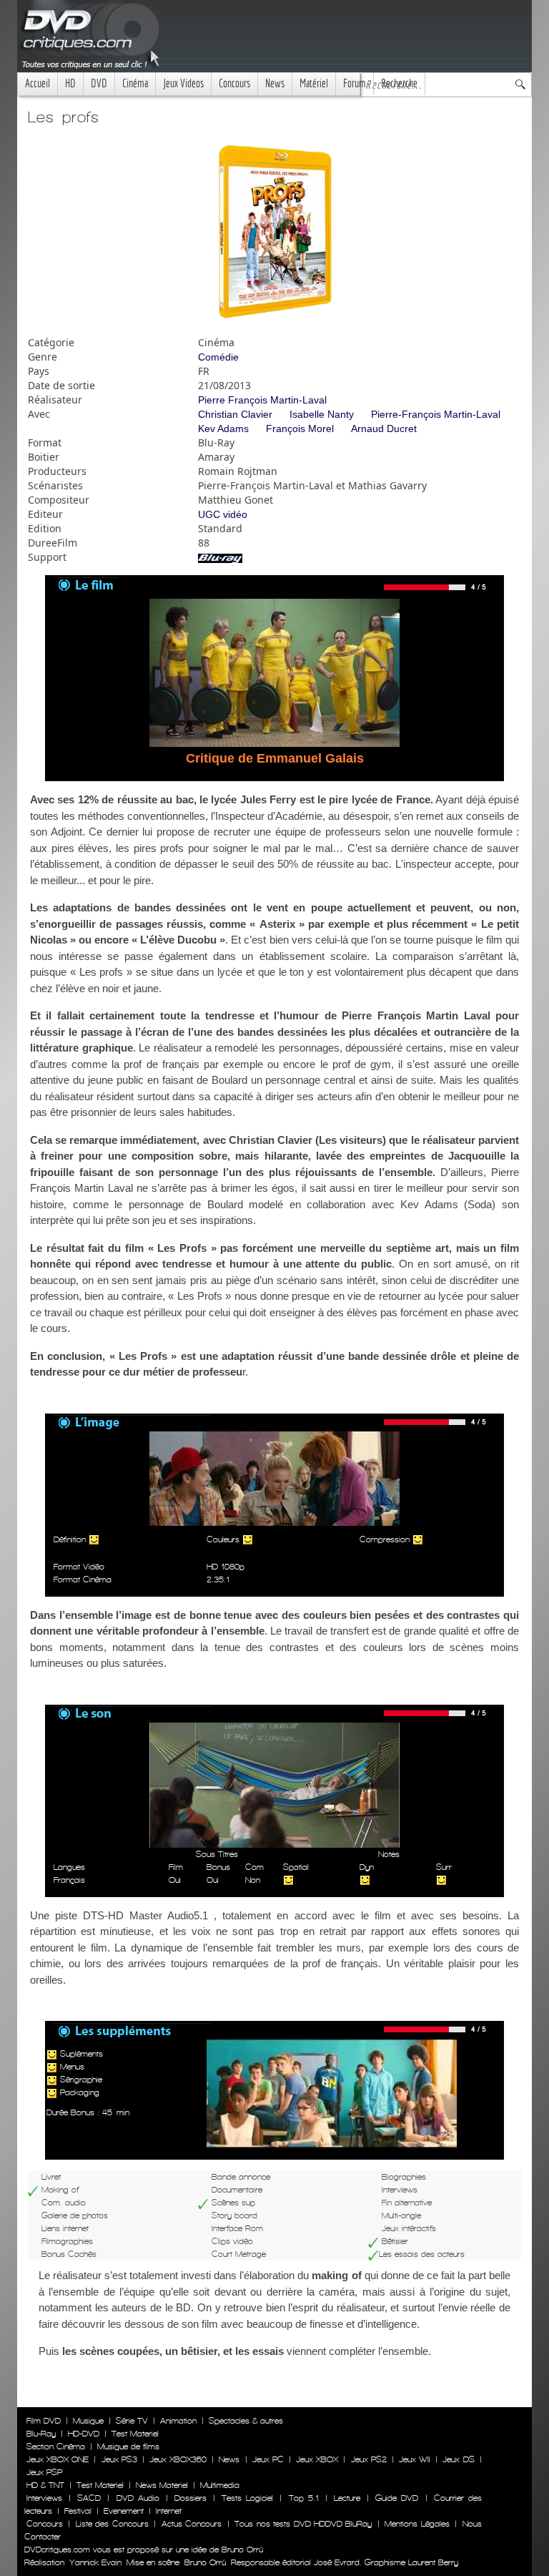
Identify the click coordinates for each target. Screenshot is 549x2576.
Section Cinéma (56, 2447)
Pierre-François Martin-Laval (436, 414)
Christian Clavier (235, 414)
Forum (355, 83)
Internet (169, 2511)
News (275, 83)
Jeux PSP (44, 2472)
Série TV (132, 2421)
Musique (88, 2421)
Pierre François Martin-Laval (262, 400)
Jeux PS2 (369, 2459)
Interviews (44, 2498)
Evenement (124, 2511)
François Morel (300, 428)
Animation (178, 2421)
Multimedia (220, 2485)
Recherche (399, 83)
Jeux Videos (183, 83)
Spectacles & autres (246, 2421)
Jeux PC (268, 2459)
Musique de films (128, 2447)
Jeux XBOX (317, 2459)
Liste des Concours (112, 2524)
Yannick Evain (95, 2562)
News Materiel (162, 2485)
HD (70, 83)
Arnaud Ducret (384, 428)
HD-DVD (84, 2434)
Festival (78, 2511)
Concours (234, 83)
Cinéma (135, 83)
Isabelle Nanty (322, 414)
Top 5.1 (304, 2498)
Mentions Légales (417, 2524)
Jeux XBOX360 (178, 2459)
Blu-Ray (41, 2434)
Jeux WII (415, 2459)
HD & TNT (45, 2485)
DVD (99, 83)
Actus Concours (192, 2524)
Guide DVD (397, 2498)
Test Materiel (135, 2434)
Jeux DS (458, 2459)
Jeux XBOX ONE (58, 2459)
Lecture (347, 2498)
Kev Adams (223, 428)
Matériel (314, 83)
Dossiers (191, 2498)
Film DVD (44, 2421)
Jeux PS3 (119, 2459)
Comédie (218, 357)
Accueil (38, 83)
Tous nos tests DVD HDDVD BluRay (303, 2524)
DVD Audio (138, 2498)
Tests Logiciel (247, 2498)
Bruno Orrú (205, 2562)
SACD (89, 2498)
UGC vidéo (223, 514)
